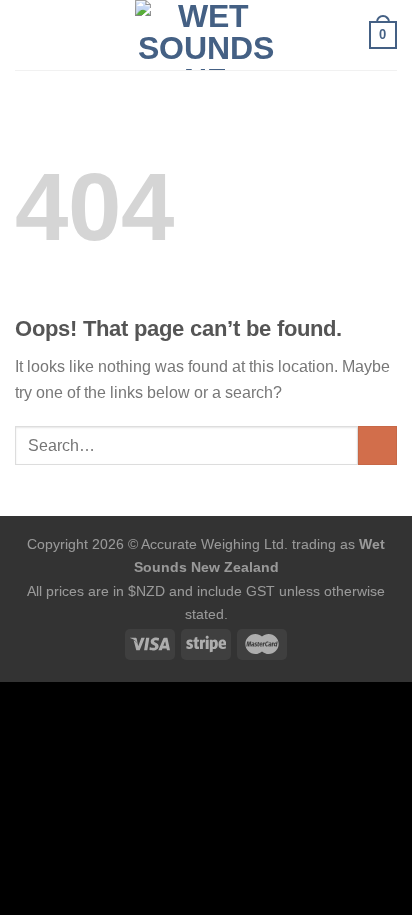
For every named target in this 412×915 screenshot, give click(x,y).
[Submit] (377, 445)
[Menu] (27, 34)
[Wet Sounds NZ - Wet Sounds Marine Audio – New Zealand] (206, 35)
